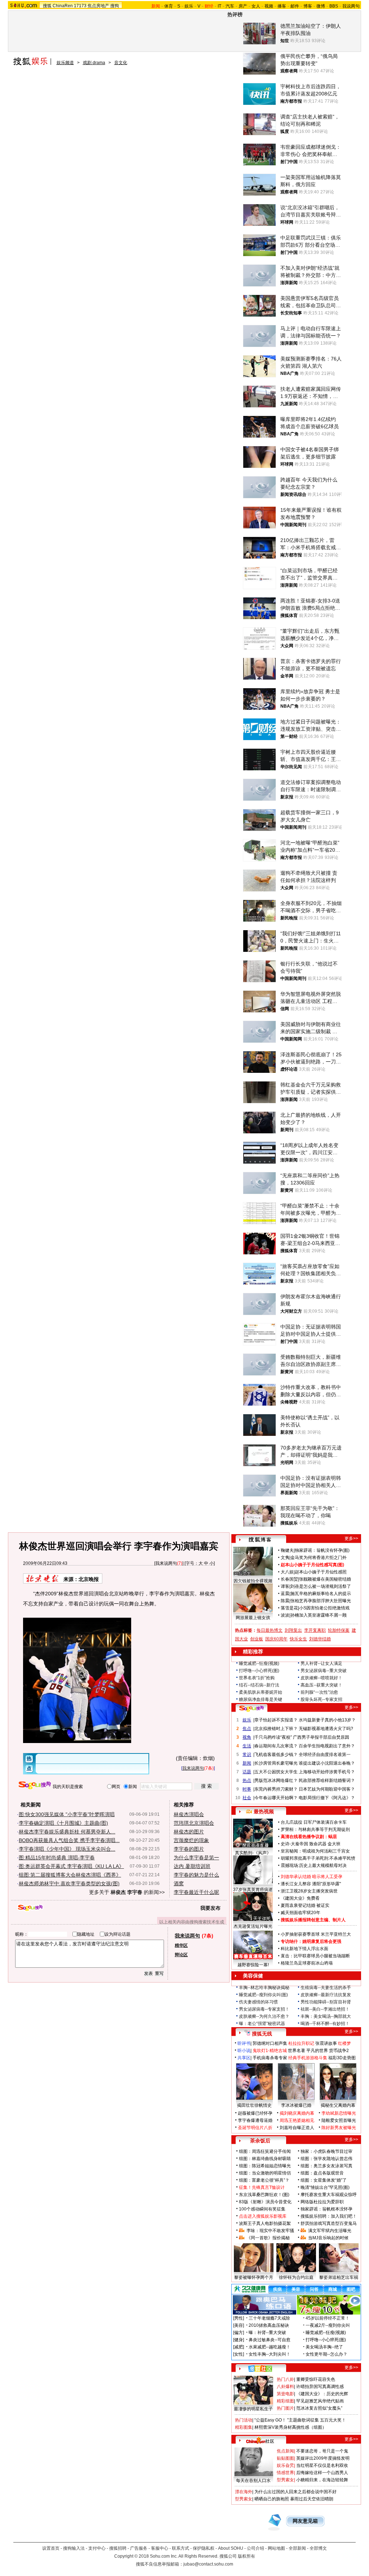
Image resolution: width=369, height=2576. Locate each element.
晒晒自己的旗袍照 (272, 2499)
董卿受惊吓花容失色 (316, 2379)
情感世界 (285, 2473)
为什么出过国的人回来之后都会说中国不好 (295, 2492)
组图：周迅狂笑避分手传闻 (265, 2151)
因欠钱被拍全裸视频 (253, 1581)
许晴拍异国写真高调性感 (320, 2387)
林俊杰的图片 (189, 1832)
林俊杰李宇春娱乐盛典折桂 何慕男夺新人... (67, 1832)
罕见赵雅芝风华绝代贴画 (320, 2401)
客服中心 (160, 2548)
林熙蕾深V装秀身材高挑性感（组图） (290, 2427)
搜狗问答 (252, 1708)
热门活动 (244, 2420)
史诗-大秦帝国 (294, 1844)
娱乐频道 (65, 63)
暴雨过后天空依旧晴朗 (312, 2499)
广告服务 (139, 2548)
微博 (321, 6)
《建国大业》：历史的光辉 (322, 2394)
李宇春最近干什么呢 (196, 1892)
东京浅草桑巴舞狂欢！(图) (264, 2195)
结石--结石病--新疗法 (259, 1685)
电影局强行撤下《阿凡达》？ (327, 1798)
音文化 (121, 63)
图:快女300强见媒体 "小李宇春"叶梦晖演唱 (67, 1814)
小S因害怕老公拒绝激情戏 (324, 1608)
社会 (247, 1798)
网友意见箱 (305, 2521)
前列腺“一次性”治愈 (319, 1692)
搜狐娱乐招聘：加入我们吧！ (329, 2216)
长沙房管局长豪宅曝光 (276, 1763)
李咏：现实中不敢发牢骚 (270, 2231)
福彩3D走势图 (342, 2058)
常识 (247, 1755)
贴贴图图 (285, 2458)
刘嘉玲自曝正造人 (297, 2128)
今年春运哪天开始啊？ (276, 1798)
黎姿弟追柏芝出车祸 (339, 2277)
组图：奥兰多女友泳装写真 (326, 2166)
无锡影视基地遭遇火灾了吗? (326, 1729)
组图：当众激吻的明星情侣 (265, 2173)
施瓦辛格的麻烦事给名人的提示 (321, 1594)
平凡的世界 (317, 2051)
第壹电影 (285, 2394)
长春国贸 (289, 1579)
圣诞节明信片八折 (255, 2128)
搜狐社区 (260, 2369)
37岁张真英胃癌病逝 (253, 1890)
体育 (169, 6)
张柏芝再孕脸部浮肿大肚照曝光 (321, 1601)
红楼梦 (344, 2043)
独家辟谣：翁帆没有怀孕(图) (322, 1550)
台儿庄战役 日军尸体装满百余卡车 (314, 1822)
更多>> (351, 1538)
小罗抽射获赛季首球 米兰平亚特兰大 (316, 1934)
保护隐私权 (204, 2548)
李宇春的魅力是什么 (196, 1875)
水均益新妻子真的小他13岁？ (327, 1720)
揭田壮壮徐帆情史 (254, 2105)
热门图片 (285, 2408)
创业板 (257, 1639)
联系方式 (181, 2548)
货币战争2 (339, 2051)
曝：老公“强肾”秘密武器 (262, 2024)
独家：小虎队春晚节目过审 (326, 2151)
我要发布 (210, 1908)
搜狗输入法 (74, 2548)
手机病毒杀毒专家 (270, 2058)
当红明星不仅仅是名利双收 (322, 2465)
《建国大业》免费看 (300, 1898)
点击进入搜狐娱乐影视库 (263, 2216)
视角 (247, 1737)
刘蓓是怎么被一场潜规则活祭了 (321, 1586)
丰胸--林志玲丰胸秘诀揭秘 (264, 1988)
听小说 (244, 2051)
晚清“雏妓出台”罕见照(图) (325, 2187)
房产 (243, 6)
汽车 (230, 6)
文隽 (285, 1558)
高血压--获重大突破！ (321, 1685)
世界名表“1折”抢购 (257, 1678)
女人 (256, 6)
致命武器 (318, 1844)
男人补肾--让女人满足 (321, 1663)
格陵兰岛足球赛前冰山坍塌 (307, 1963)
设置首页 (51, 2548)
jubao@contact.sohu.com (208, 2564)
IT (219, 6)
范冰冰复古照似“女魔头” (319, 2408)
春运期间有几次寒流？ (276, 1746)
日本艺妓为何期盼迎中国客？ (327, 1789)
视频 (269, 6)
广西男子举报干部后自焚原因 (321, 1737)
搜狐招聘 (118, 2548)
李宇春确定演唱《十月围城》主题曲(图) (63, 1823)
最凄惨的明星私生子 (253, 2409)
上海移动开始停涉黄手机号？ (327, 1772)
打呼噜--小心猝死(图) (259, 1671)
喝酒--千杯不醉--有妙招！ (325, 2024)
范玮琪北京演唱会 (194, 1823)
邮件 (295, 6)
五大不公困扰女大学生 (276, 1772)
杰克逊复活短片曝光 (253, 1926)
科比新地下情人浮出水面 (304, 1949)
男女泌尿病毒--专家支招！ (264, 2009)
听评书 (244, 2043)
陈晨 (285, 1601)
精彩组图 (285, 2401)
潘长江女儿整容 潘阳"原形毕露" (311, 1884)
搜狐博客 (260, 1540)
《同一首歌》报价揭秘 (268, 2238)
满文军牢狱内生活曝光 (330, 2231)
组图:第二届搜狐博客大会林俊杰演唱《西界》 (70, 1875)
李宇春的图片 (189, 1849)
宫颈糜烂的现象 (191, 1840)
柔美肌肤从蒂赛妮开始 (261, 1692)
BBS (334, 6)
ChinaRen (63, 6)
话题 (247, 1772)
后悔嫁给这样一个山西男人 (322, 2473)
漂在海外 (244, 2492)
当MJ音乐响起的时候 (328, 2238)
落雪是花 (289, 1608)
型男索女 (285, 2480)
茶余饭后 (260, 2141)
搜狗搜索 (35, 1785)
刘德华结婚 (320, 1639)
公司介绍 (255, 2548)
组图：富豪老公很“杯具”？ (264, 2180)
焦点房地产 (98, 6)
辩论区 (181, 1955)
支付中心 (97, 2548)
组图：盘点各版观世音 (322, 2173)
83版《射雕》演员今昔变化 (265, 2202)
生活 (247, 1746)
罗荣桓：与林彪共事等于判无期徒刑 (315, 1829)
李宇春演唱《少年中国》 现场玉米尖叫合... (67, 1849)
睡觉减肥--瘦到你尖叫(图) (263, 1995)
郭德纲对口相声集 (270, 2043)
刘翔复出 (293, 1630)
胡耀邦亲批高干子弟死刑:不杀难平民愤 (318, 1858)
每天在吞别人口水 (253, 2481)
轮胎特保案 (339, 1630)
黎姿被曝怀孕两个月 (254, 2277)
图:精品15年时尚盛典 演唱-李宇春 (57, 1858)
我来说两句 (166, 1563)
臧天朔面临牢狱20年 (301, 1913)
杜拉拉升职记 (301, 2043)
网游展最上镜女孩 (253, 1618)
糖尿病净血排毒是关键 (261, 1699)
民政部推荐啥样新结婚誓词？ (327, 1780)
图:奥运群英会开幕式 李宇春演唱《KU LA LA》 (71, 1866)
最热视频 (264, 1811)
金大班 (334, 1844)
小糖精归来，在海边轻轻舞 (322, 2480)
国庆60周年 (276, 1639)
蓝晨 (285, 1594)
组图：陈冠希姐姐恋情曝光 (265, 2166)
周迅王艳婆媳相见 (297, 2120)
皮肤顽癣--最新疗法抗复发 (326, 1995)
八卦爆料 (285, 2387)
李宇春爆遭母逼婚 (255, 2120)
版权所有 (246, 2556)
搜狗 (115, 6)
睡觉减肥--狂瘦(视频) (259, 1663)
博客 (308, 6)
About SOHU (231, 2548)
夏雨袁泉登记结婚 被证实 (305, 1905)
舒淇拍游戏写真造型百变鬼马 (329, 2223)
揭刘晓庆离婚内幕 (297, 2113)
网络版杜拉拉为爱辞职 (322, 2202)
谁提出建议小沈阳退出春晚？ (327, 1763)
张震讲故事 (326, 2043)
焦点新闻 (285, 2451)
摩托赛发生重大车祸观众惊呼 (329, 2195)
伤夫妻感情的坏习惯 (258, 2002)
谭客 (285, 1586)
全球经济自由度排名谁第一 (325, 1755)
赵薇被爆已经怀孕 (255, 2113)
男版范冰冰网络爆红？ (276, 1780)
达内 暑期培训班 (192, 1866)
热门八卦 (285, 2379)
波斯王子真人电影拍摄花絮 (265, 2223)
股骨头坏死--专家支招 (321, 1699)
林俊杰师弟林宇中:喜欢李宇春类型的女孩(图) (69, 1883)
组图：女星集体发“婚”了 (324, 2180)
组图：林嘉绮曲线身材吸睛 (265, 2159)
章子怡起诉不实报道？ (276, 1720)
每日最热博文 (270, 1630)
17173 (80, 6)
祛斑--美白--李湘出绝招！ (325, 2009)
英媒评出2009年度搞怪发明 (323, 2458)
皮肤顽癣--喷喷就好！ (321, 1678)
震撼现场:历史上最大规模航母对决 (314, 1865)
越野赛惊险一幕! (253, 1965)
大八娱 (287, 1572)
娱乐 (189, 6)
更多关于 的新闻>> (127, 1892)
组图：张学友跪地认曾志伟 (326, 2159)
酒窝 (179, 1883)
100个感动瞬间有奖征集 (262, 2209)
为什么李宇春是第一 (196, 1858)
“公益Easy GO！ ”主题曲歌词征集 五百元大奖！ (300, 2420)
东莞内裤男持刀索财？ (276, 1789)
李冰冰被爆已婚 (296, 2105)
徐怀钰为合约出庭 (296, 2277)
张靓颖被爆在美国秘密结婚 (325, 1579)
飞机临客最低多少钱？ (276, 1755)
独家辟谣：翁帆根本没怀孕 (326, 2209)
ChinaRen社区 (260, 2440)
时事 (247, 1789)
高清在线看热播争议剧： (304, 1837)
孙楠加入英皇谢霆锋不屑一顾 (319, 1615)
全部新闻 (297, 2548)
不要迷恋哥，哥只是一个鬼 (322, 2451)
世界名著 (297, 2051)
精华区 (181, 1945)
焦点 (247, 1729)
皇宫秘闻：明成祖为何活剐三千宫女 (315, 1851)
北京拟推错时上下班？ (276, 1729)
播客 (282, 6)
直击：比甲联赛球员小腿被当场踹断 (315, 1956)
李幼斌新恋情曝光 (339, 2113)
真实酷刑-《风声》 (253, 1853)
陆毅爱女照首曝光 (339, 2120)
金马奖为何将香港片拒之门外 (319, 1558)
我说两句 (351, 6)
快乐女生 (298, 1639)
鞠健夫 (287, 1550)
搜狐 (47, 6)
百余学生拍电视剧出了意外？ (327, 1746)
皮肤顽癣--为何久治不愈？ (264, 2016)
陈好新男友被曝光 (339, 2128)
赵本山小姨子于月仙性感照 (321, 1572)
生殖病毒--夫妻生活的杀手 (326, 1988)
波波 (285, 1615)
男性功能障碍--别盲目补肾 (326, 2002)
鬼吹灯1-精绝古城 (270, 2051)
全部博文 (318, 2548)
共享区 (244, 2058)
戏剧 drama (94, 63)
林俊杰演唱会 (189, 1814)
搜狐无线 (262, 2034)
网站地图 (276, 2548)
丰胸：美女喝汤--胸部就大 (326, 2016)
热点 (247, 1780)
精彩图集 (244, 2427)
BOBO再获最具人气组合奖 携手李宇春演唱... (69, 1840)
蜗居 (333, 1837)
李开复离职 (315, 1630)
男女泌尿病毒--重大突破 (324, 1671)
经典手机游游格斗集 (308, 2058)
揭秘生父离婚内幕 (338, 2105)
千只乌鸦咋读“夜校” (273, 1737)
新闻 (247, 1763)
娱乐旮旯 (285, 2465)
